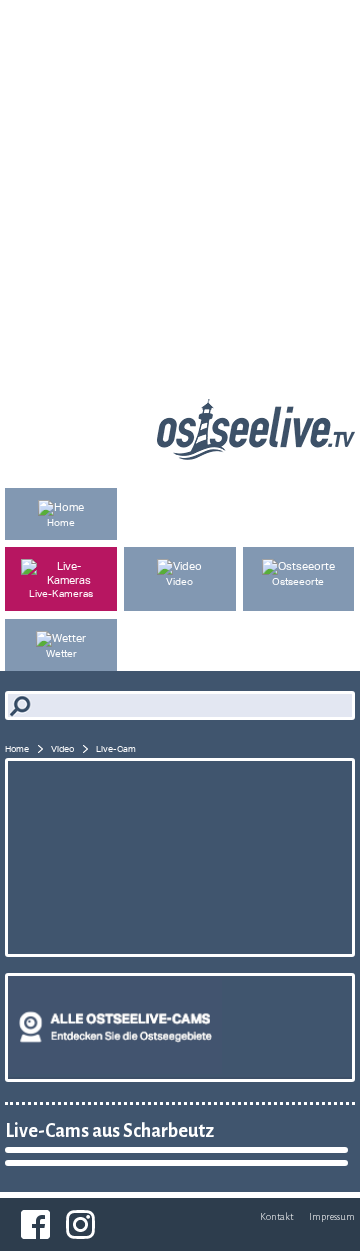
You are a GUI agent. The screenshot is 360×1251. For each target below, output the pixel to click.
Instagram (80, 1224)
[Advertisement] (180, 180)
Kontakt (276, 1216)
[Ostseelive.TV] (256, 455)
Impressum (332, 1216)
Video (62, 748)
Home (17, 748)
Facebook (35, 1224)
